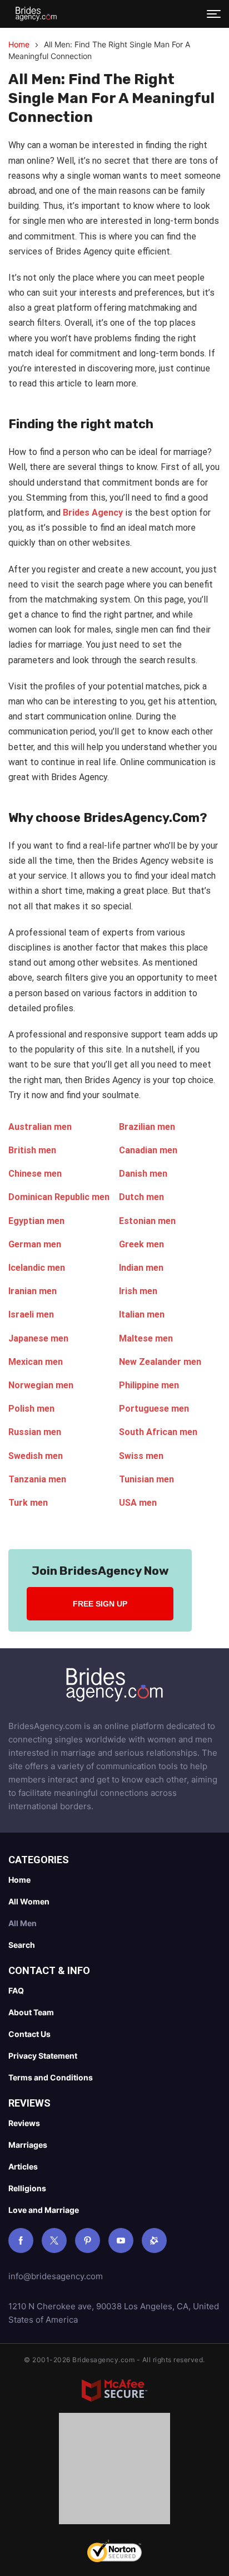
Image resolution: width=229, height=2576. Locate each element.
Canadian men (148, 1150)
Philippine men (149, 1385)
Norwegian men (41, 1385)
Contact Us (29, 2034)
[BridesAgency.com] (36, 14)
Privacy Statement (43, 2056)
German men (35, 1244)
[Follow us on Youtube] (121, 2240)
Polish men (31, 1409)
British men (32, 1150)
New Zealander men (160, 1362)
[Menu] (214, 14)
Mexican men (36, 1362)
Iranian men (33, 1291)
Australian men (40, 1127)
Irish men (138, 1291)
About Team (31, 2012)
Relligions (27, 2188)
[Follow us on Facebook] (21, 2240)
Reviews (24, 2123)
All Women (29, 1901)
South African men (158, 1432)
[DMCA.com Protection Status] (114, 2471)
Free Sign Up (100, 1604)
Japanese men (38, 1338)
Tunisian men (146, 1479)
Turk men (28, 1503)
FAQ (16, 1990)
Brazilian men (147, 1127)
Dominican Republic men (59, 1197)
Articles (23, 2166)
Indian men (141, 1268)
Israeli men (31, 1314)
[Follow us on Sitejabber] (154, 2240)
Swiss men (141, 1456)
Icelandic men (37, 1268)
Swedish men (36, 1456)
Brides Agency (92, 513)
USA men (138, 1503)
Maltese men (146, 1338)
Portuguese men (154, 1409)
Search (22, 1945)
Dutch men (141, 1197)
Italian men (142, 1314)
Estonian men (147, 1221)
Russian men (35, 1432)
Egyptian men (36, 1221)
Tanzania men (37, 1479)
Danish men (143, 1174)
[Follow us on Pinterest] (88, 2240)
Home (19, 44)
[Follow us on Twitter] (54, 2240)
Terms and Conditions (51, 2077)
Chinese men (35, 1174)
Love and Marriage (44, 2210)
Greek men (141, 1244)
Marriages (28, 2145)
